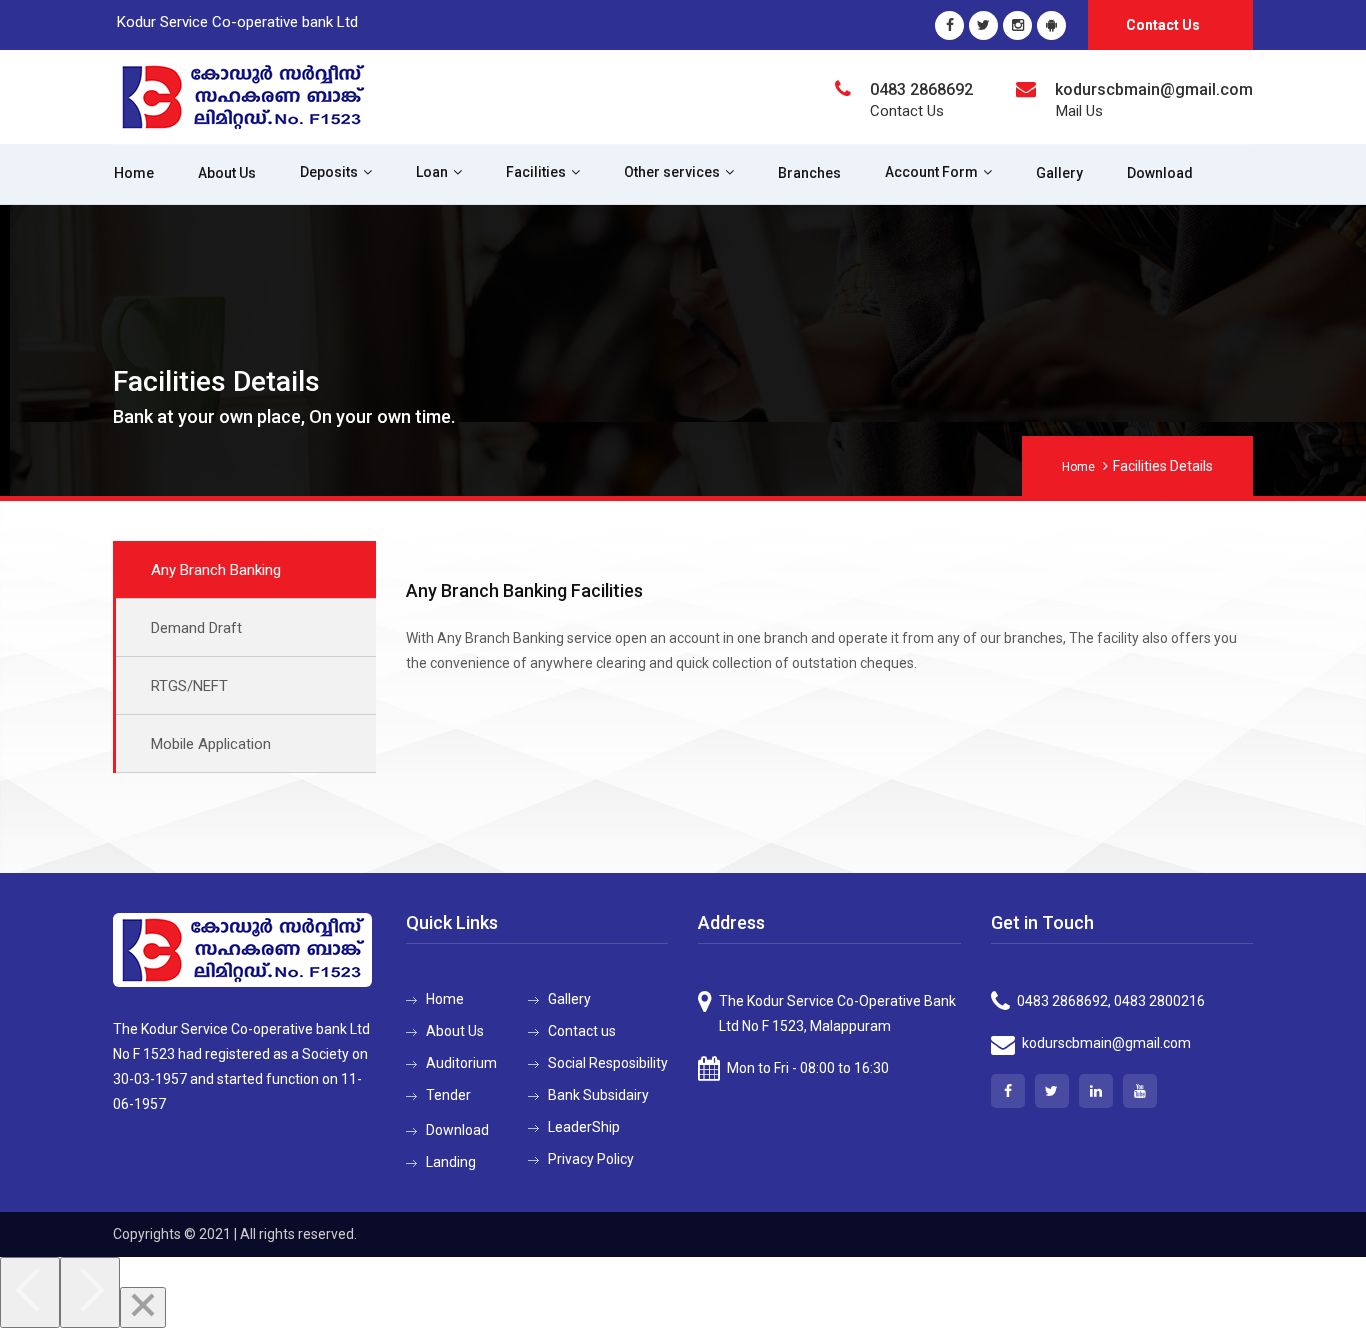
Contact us (582, 1031)
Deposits (329, 172)
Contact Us (1163, 25)
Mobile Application (211, 744)
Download (1160, 173)
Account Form (931, 172)
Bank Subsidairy (598, 1095)
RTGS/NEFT (189, 686)
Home (134, 173)
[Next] (90, 1292)
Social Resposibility (608, 1063)
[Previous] (30, 1292)
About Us (227, 173)
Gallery (1059, 173)
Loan (432, 172)
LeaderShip (584, 1127)
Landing (451, 1162)
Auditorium (461, 1063)
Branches (809, 173)
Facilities (536, 172)
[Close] (143, 1307)
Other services (672, 172)
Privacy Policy (591, 1159)
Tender (448, 1095)
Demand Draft (196, 628)
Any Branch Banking (216, 570)
